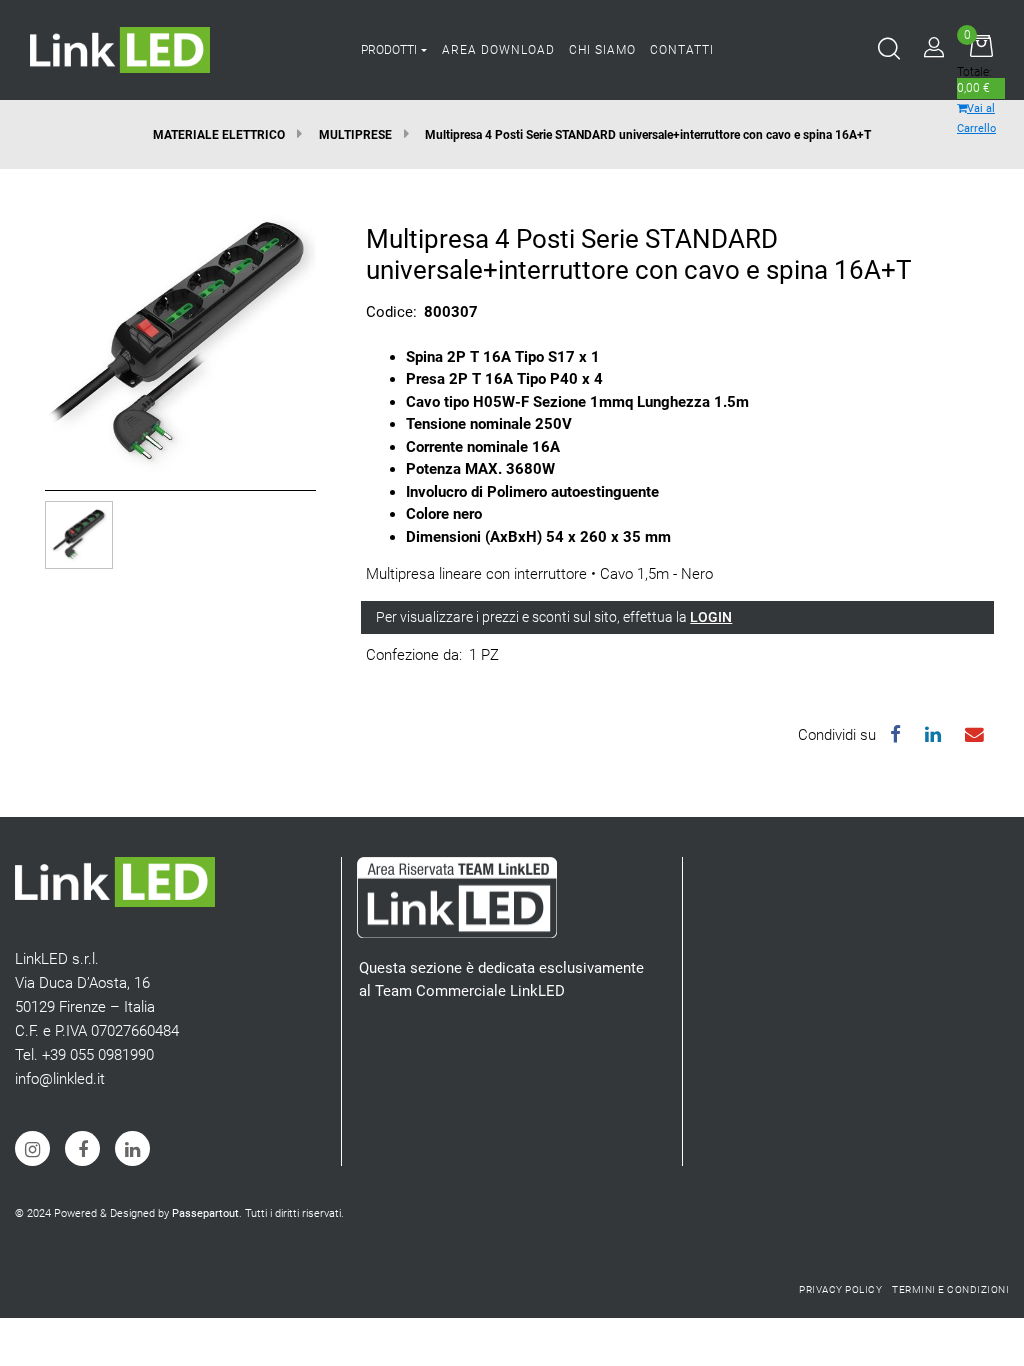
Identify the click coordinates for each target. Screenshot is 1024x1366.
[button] (180, 343)
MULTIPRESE (355, 135)
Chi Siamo (602, 50)
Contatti (682, 50)
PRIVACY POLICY (840, 1289)
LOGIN (711, 617)
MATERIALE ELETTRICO (219, 135)
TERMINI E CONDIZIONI (950, 1289)
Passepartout (205, 1213)
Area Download (498, 50)
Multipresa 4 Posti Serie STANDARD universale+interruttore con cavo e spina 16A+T (648, 135)
